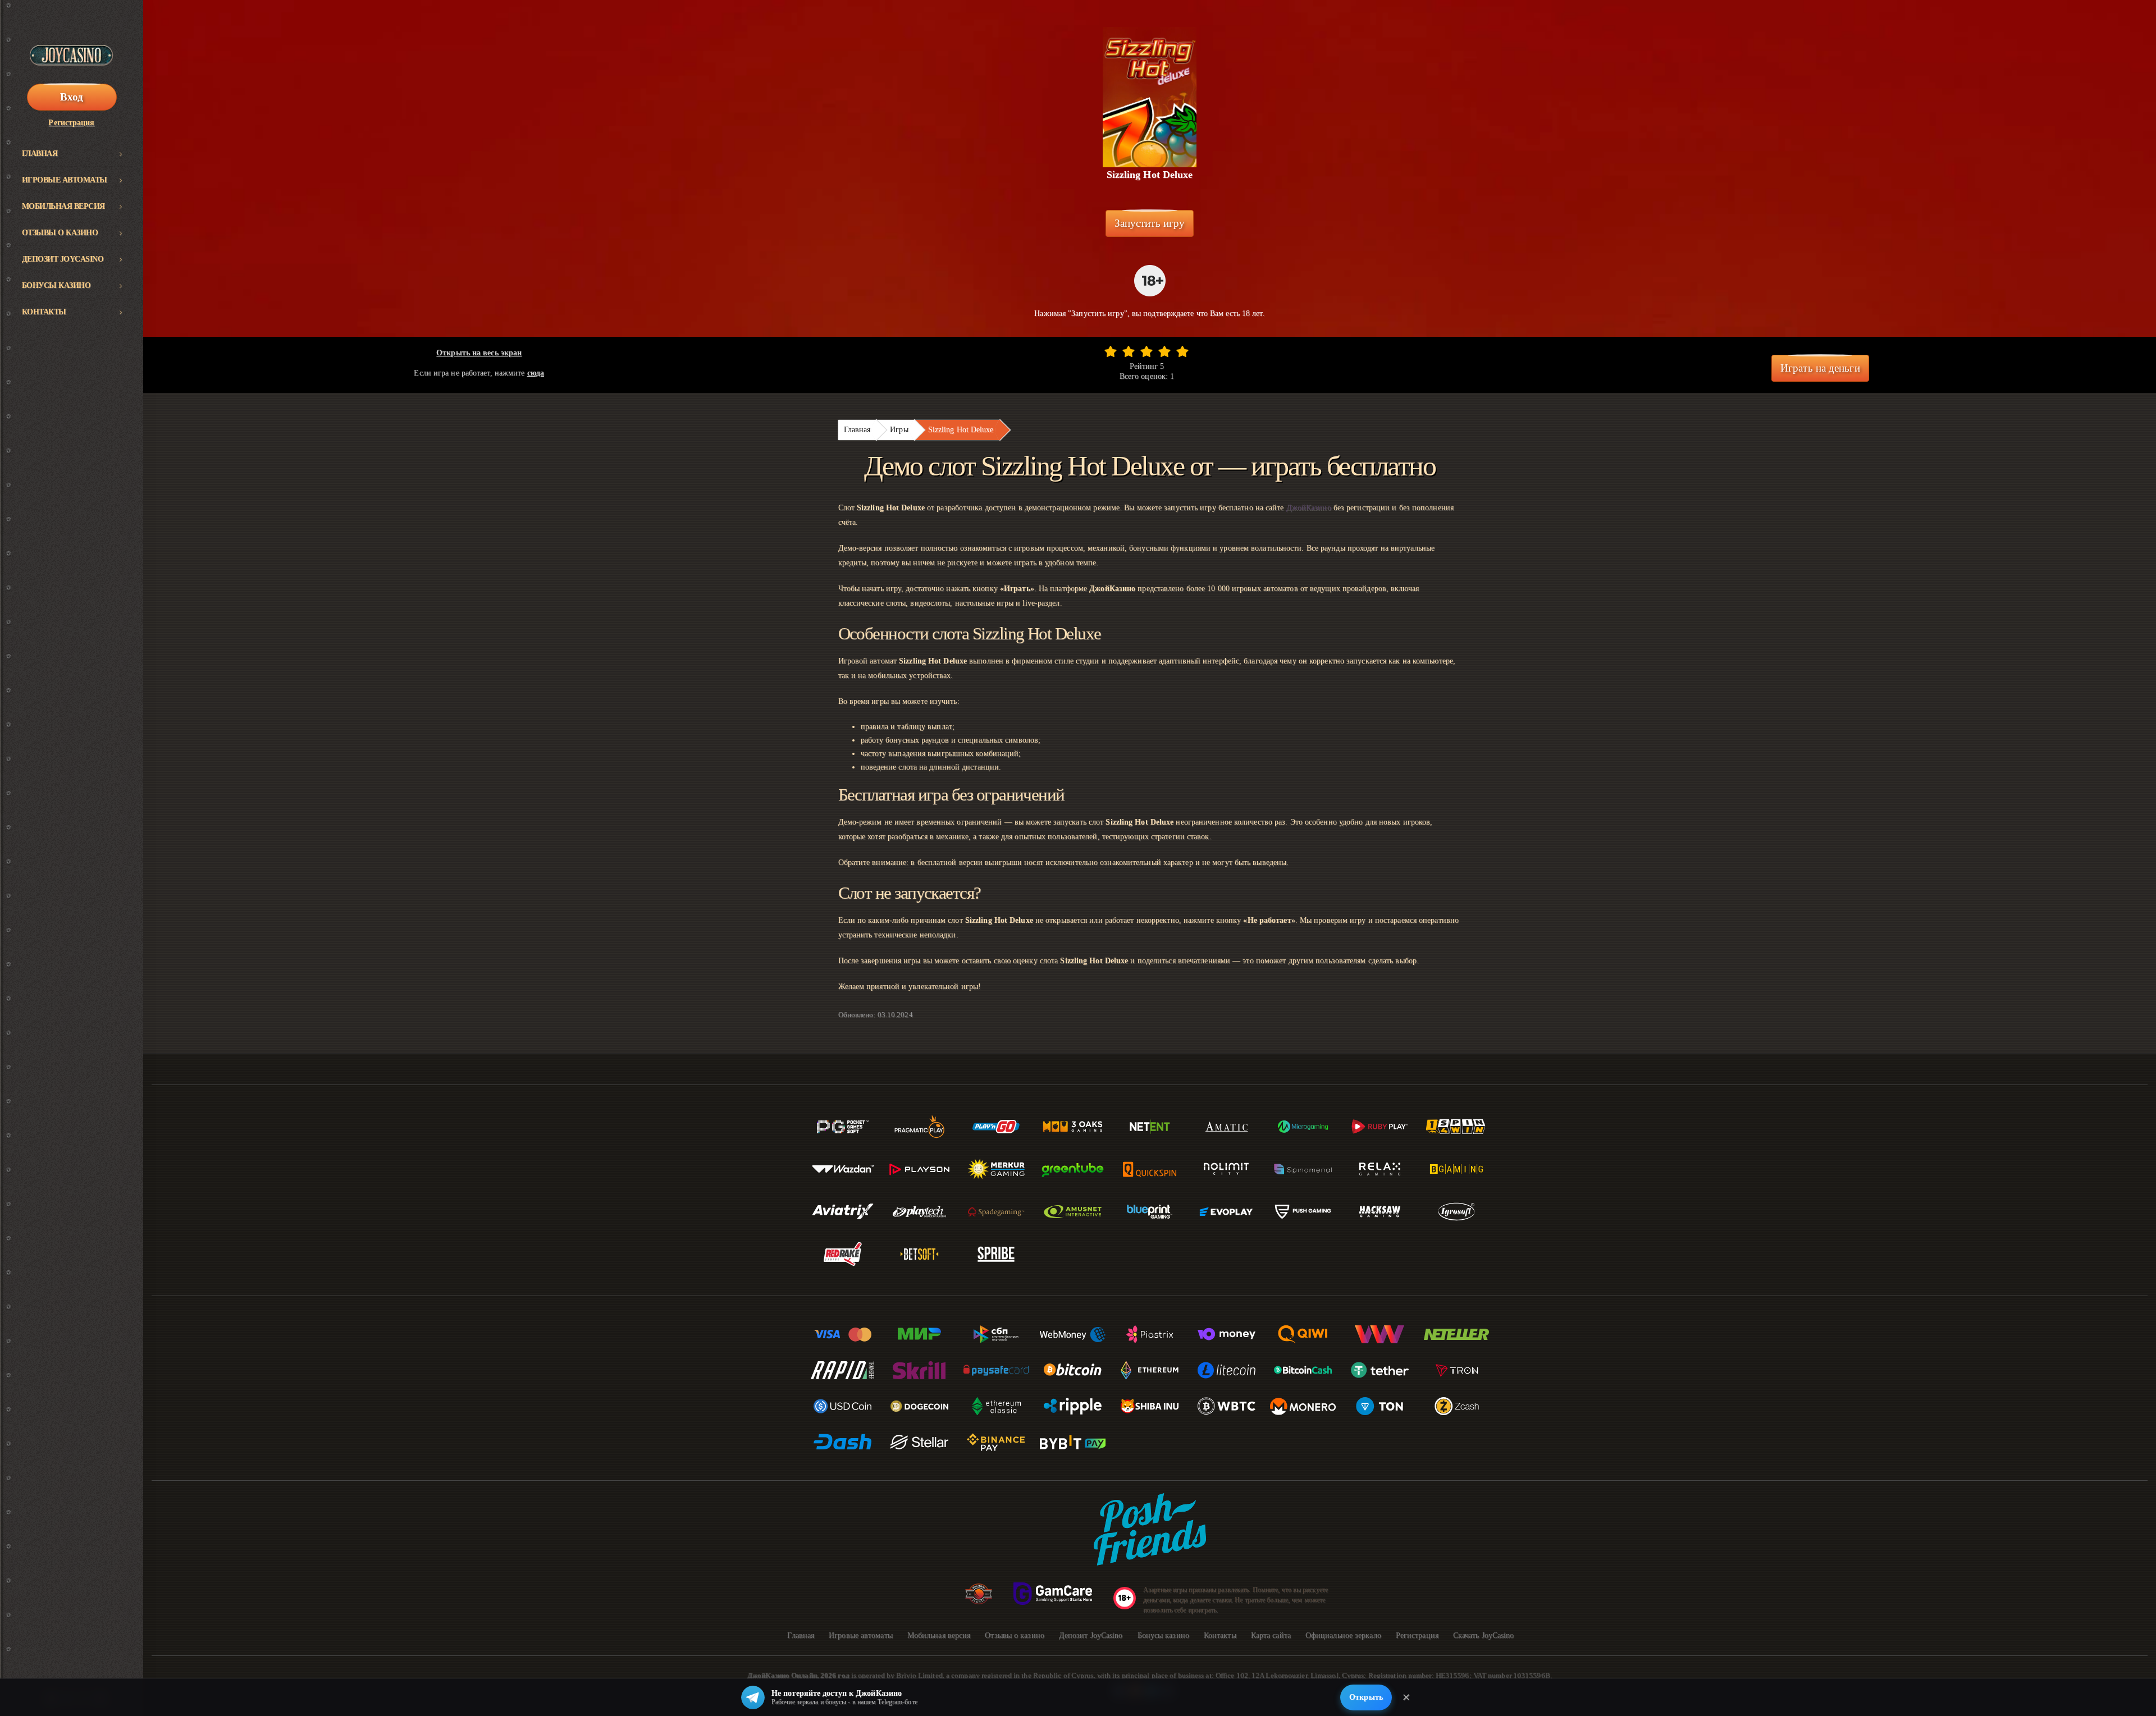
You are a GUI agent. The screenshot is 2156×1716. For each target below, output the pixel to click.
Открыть (1366, 1697)
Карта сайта (1271, 1635)
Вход (72, 97)
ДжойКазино (1309, 508)
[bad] (1111, 351)
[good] (1164, 351)
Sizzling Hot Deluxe (961, 430)
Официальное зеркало (1343, 1635)
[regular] (1146, 351)
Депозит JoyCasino (63, 259)
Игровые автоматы (65, 180)
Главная (40, 154)
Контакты (44, 312)
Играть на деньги (1820, 368)
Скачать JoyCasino (1484, 1635)
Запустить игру (1150, 223)
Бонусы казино (56, 285)
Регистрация (71, 123)
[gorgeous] (1182, 351)
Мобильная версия (63, 206)
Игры (899, 430)
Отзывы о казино (60, 233)
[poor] (1129, 351)
